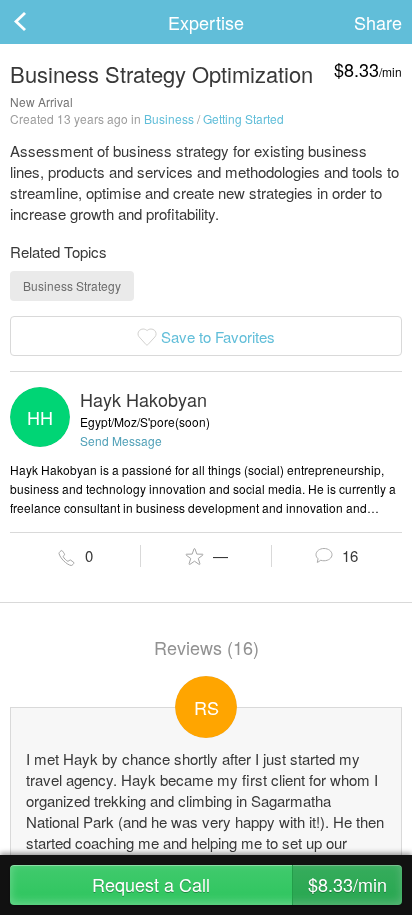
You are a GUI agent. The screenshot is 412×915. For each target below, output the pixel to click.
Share (378, 22)
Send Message (121, 440)
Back (40, 22)
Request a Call (239, 884)
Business (169, 118)
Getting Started (243, 118)
